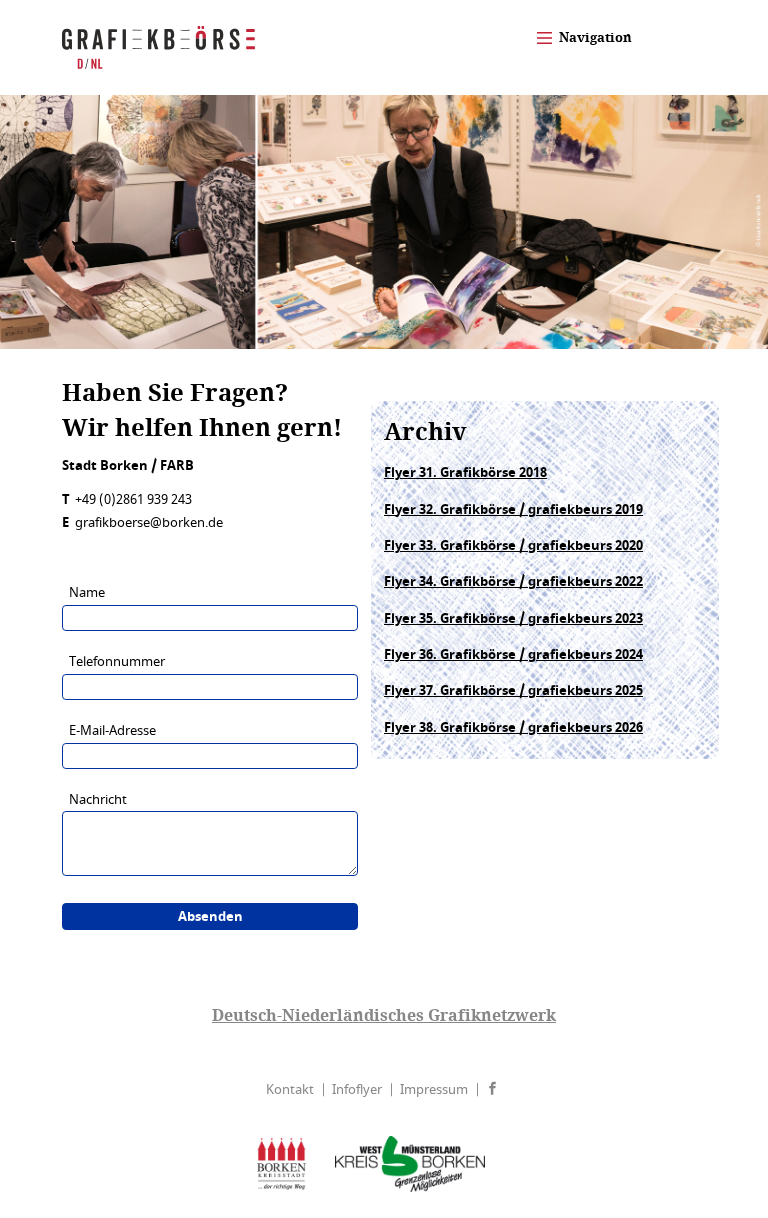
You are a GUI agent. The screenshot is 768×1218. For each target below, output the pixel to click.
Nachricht (98, 799)
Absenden (210, 916)
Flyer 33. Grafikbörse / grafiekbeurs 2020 (513, 545)
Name (87, 592)
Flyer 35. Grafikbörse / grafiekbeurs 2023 (513, 618)
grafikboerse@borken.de (149, 522)
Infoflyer (357, 1089)
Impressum (434, 1089)
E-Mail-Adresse (112, 730)
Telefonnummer (117, 661)
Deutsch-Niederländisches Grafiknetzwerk (384, 1015)
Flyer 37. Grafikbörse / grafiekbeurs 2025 (513, 690)
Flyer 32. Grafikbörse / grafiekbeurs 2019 (513, 509)
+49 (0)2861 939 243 (133, 499)
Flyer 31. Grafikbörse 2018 (465, 472)
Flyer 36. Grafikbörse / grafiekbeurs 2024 (513, 654)
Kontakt (290, 1089)
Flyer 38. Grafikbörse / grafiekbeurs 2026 (513, 727)
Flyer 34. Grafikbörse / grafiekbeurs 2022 (513, 581)
